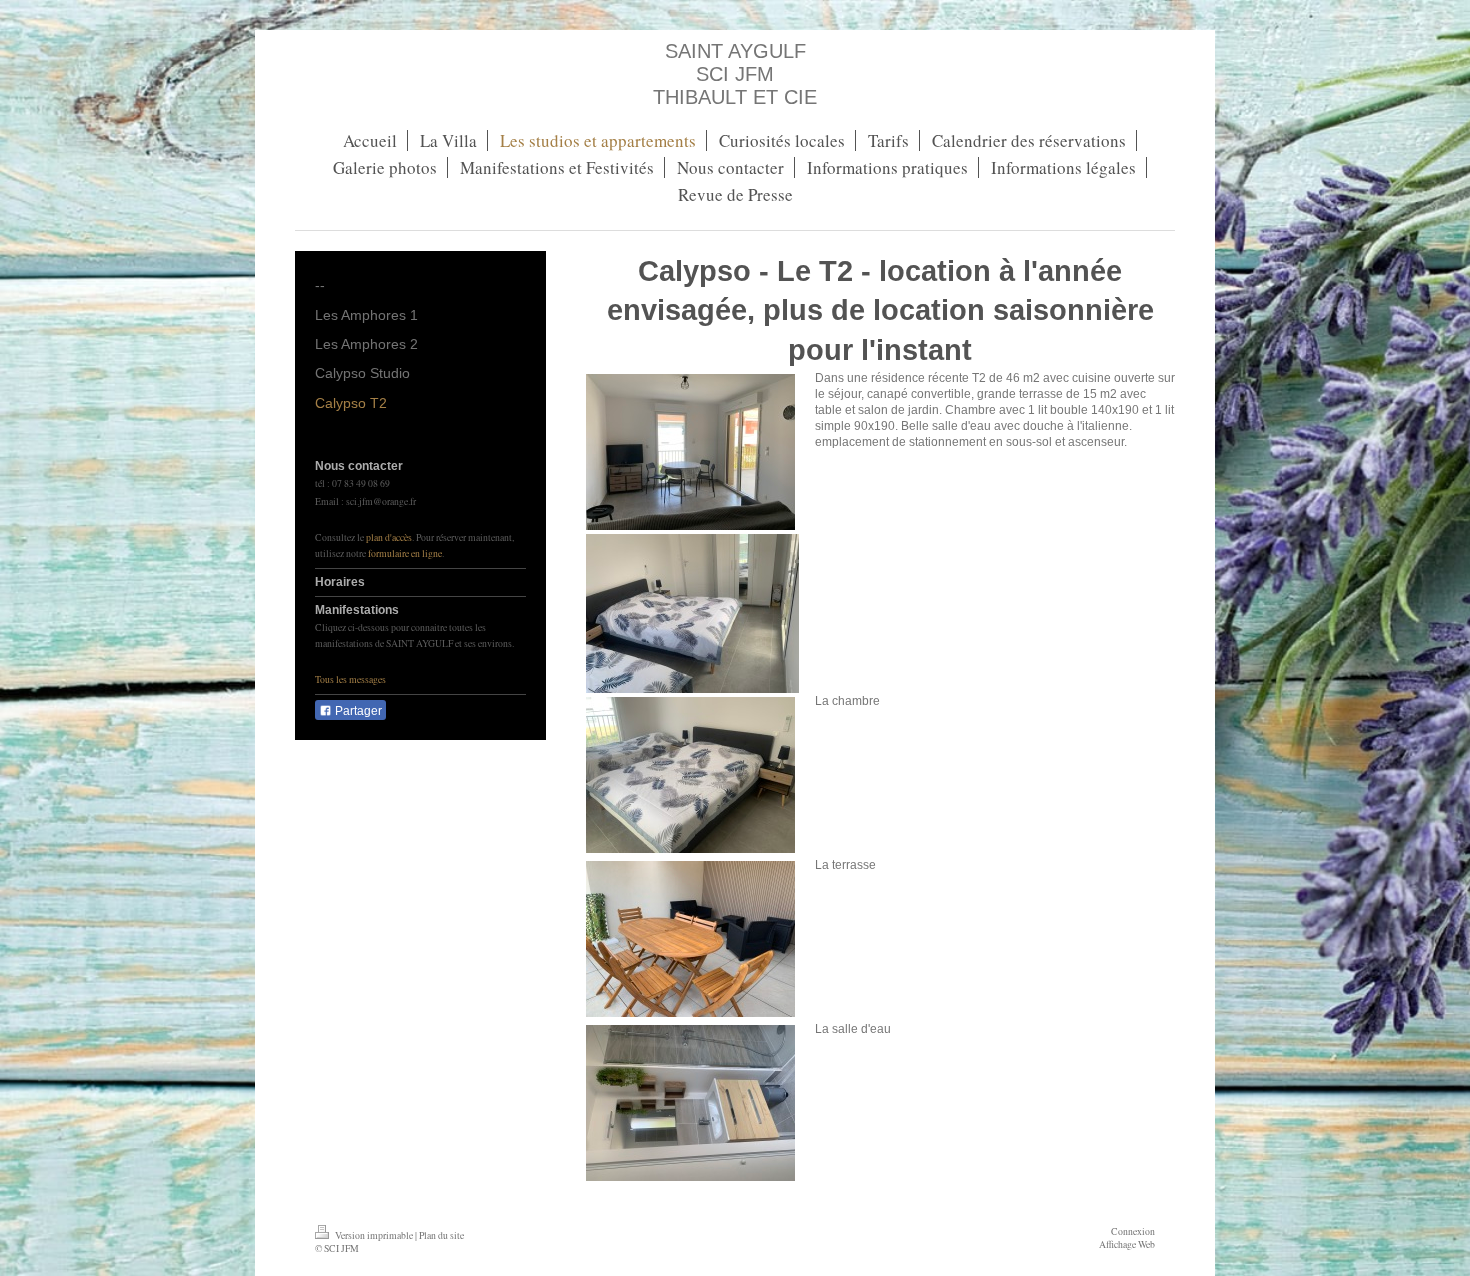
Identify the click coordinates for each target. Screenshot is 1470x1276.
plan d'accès (389, 537)
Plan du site (441, 1235)
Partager (357, 711)
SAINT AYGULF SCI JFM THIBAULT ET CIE (735, 74)
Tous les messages (350, 679)
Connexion (1133, 1231)
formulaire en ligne (405, 553)
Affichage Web (1127, 1244)
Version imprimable (374, 1235)
